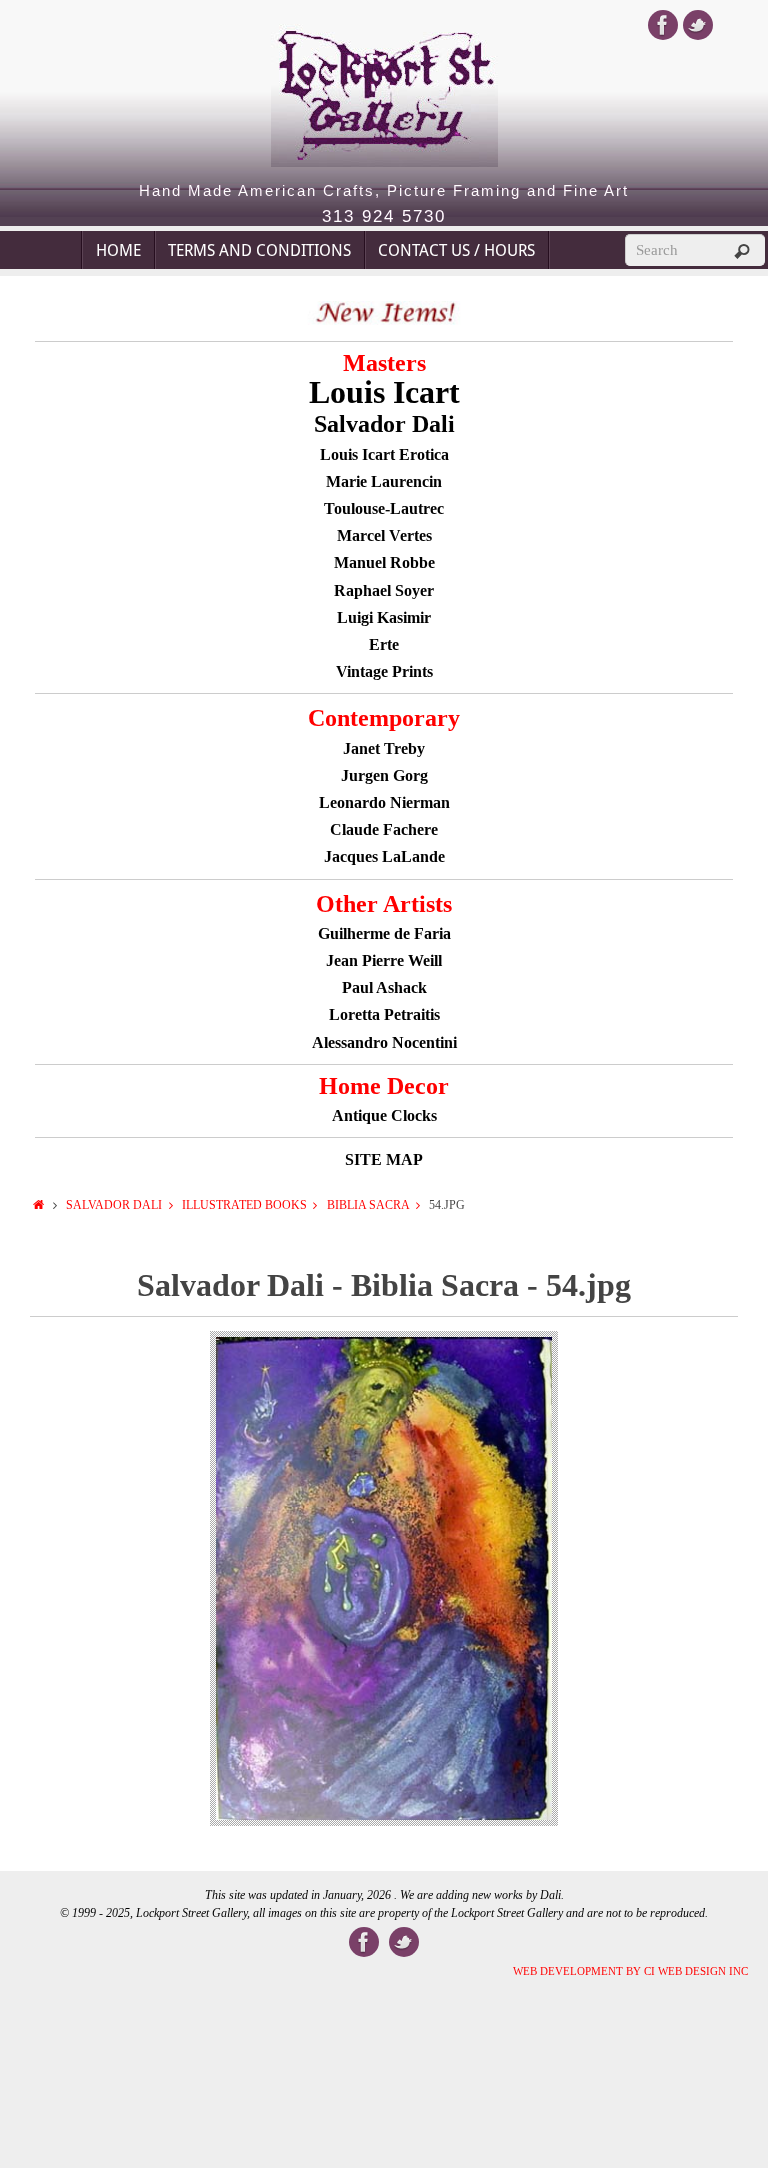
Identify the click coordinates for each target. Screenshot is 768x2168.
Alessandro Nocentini (384, 1042)
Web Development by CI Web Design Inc (630, 1971)
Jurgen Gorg (384, 775)
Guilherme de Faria (384, 933)
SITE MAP (384, 1159)
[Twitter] (698, 25)
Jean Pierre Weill (384, 960)
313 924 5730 (384, 217)
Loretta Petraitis (384, 1014)
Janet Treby (384, 748)
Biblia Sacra (368, 1205)
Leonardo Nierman (384, 802)
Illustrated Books (244, 1205)
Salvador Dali (114, 1205)
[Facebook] (663, 25)
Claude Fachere (384, 829)
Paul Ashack (384, 987)
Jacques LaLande (384, 856)
